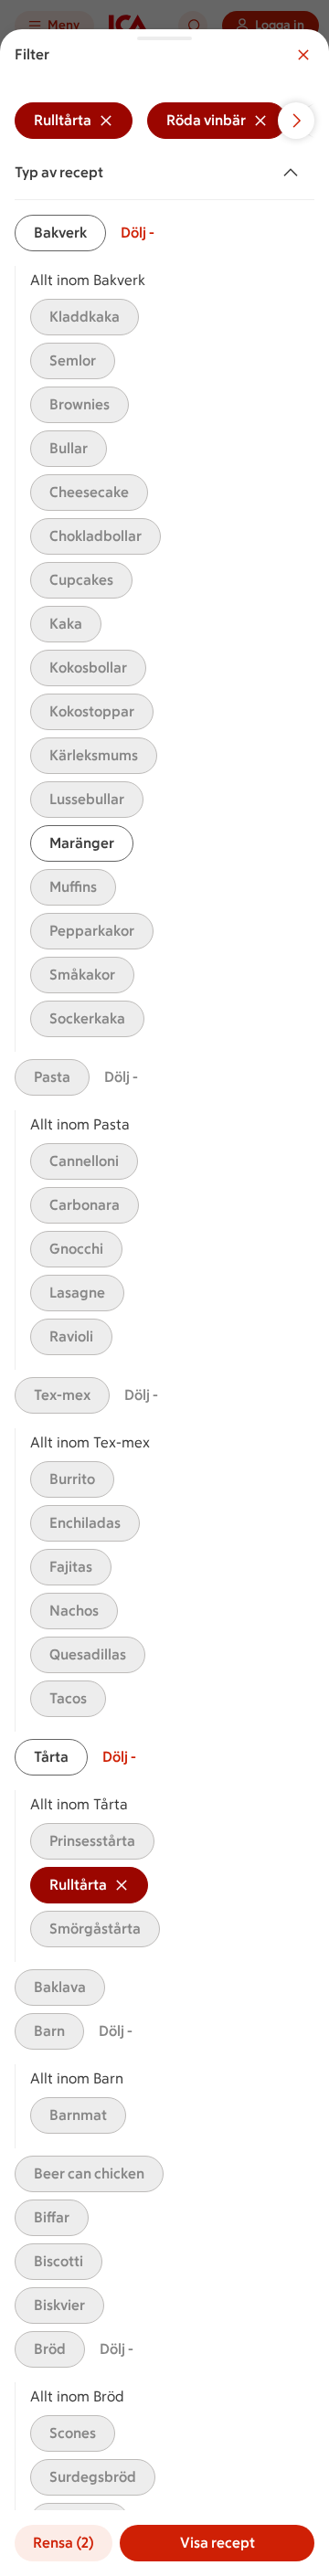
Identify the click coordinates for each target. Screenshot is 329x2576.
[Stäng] (303, 55)
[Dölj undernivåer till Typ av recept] (294, 173)
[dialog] (164, 1303)
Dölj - (138, 233)
